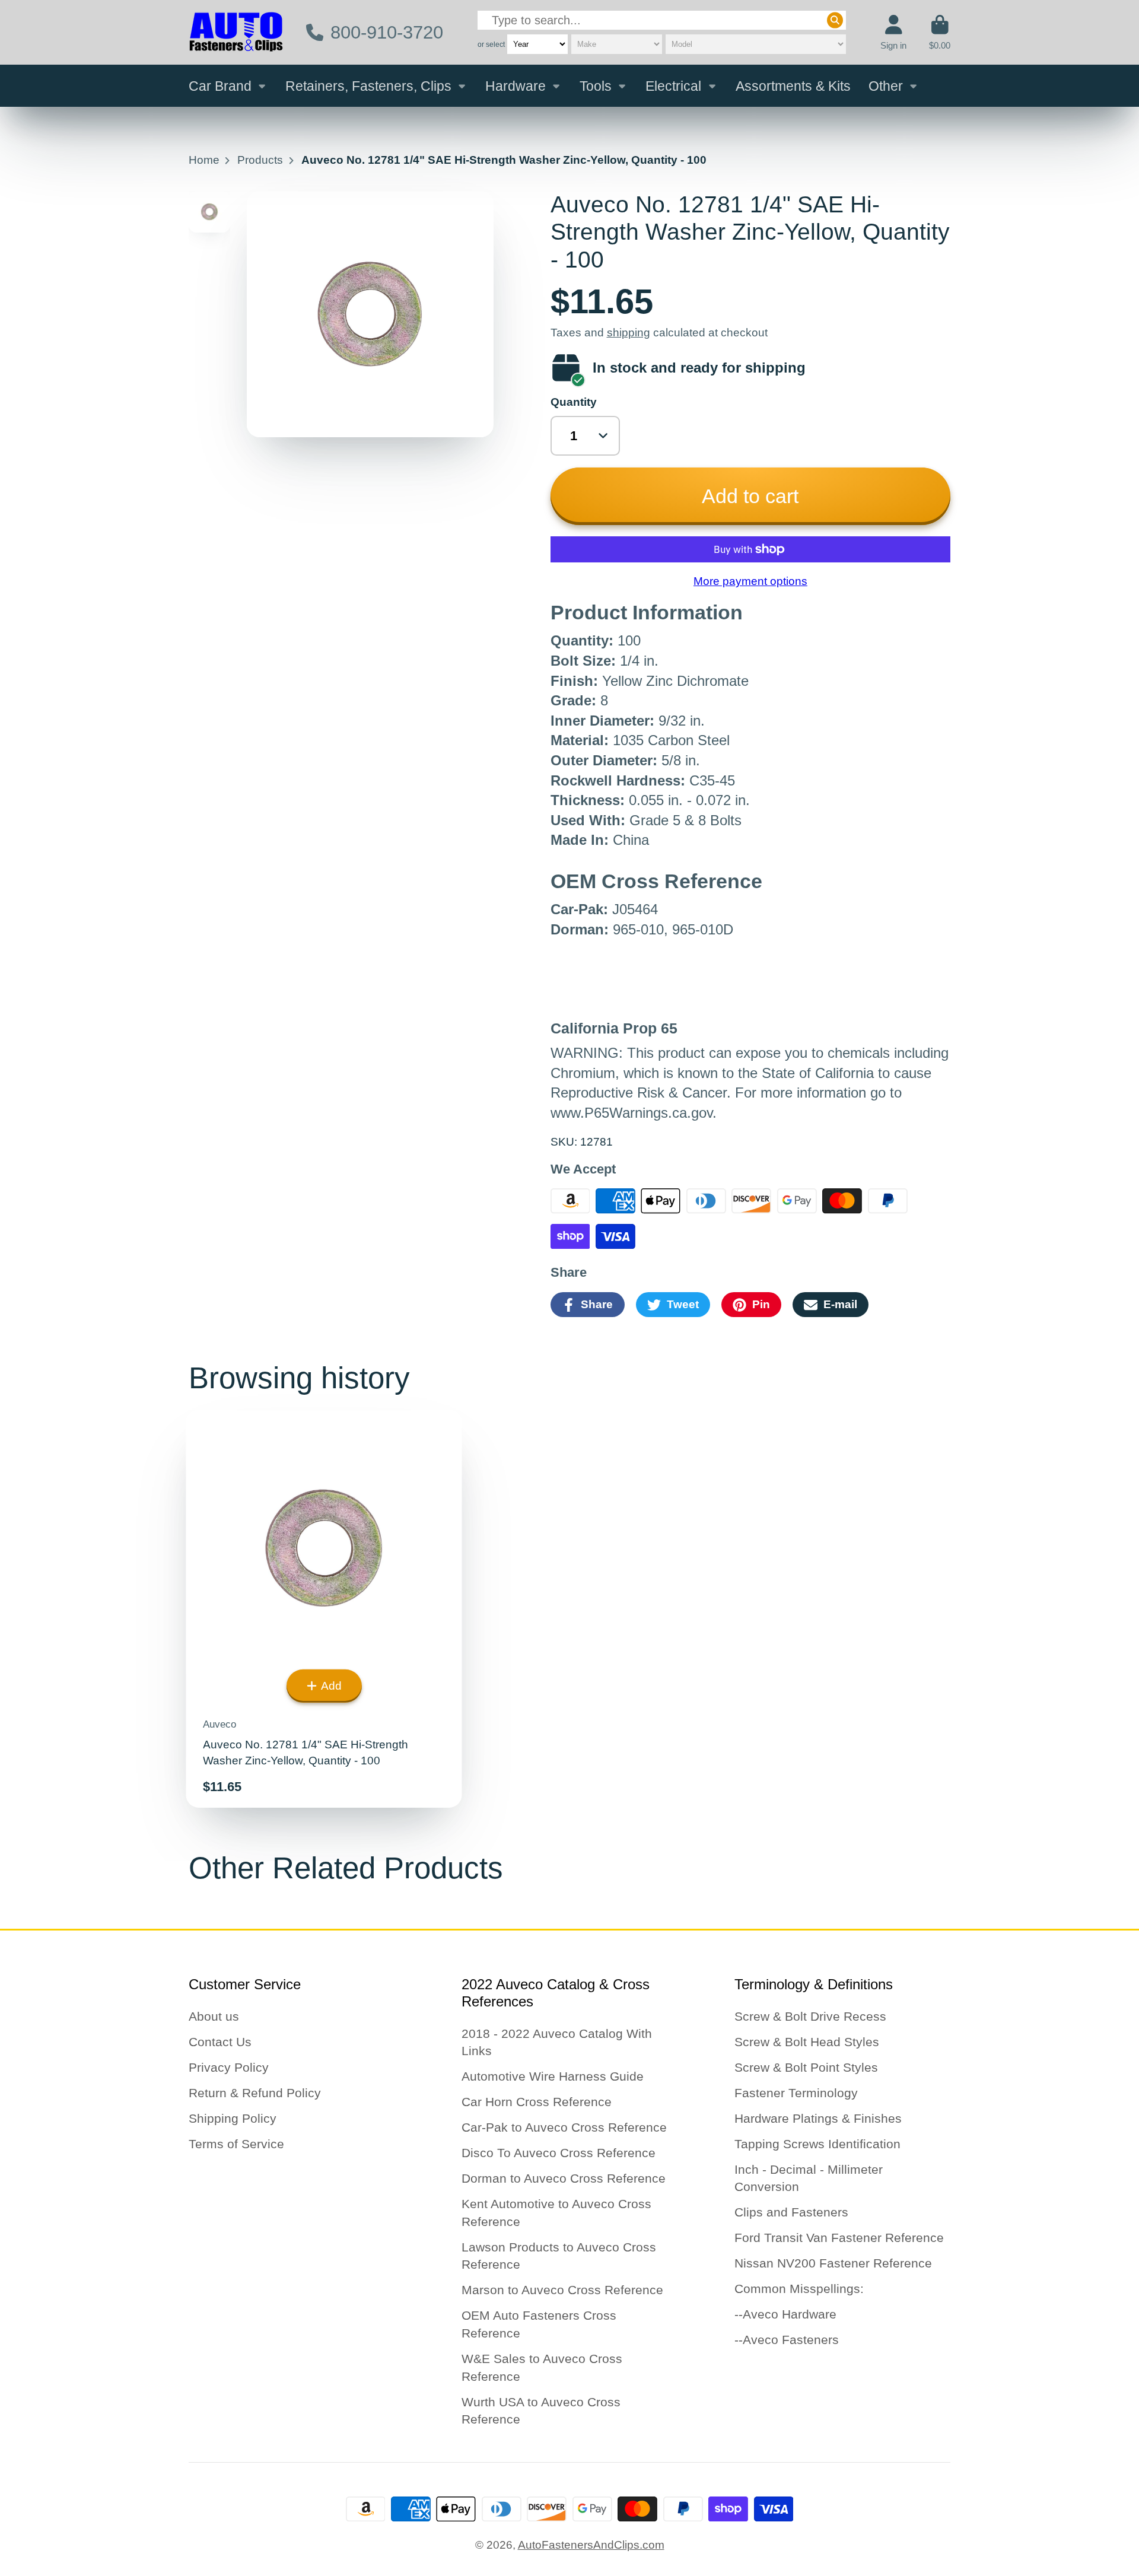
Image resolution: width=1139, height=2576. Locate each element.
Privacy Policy (229, 2067)
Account (893, 33)
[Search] (835, 20)
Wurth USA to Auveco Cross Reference (541, 2411)
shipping (629, 333)
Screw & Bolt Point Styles (806, 2067)
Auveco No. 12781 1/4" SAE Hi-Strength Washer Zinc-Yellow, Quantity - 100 (324, 1609)
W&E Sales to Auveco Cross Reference (542, 2367)
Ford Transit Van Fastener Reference (839, 2238)
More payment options (750, 581)
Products (260, 160)
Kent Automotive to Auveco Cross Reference (556, 2213)
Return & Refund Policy (255, 2093)
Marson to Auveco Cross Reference (562, 2290)
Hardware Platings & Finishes (818, 2118)
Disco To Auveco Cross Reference (559, 2153)
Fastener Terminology (796, 2093)
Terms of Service (236, 2144)
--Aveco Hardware (785, 2314)
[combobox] (662, 20)
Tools (596, 86)
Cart (940, 33)
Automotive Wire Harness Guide (553, 2076)
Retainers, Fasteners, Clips (368, 86)
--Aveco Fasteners (787, 2340)
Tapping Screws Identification (817, 2144)
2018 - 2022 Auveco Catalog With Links (557, 2042)
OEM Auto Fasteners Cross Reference (539, 2324)
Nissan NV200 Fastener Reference (833, 2263)
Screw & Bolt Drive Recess (810, 2016)
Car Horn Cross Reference (537, 2102)
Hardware (516, 86)
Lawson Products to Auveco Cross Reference (559, 2256)
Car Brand (220, 86)
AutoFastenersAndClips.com (591, 2545)
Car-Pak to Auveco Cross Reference (564, 2127)
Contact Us (220, 2042)
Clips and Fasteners (791, 2212)
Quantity (574, 402)
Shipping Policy (233, 2118)
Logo (236, 32)
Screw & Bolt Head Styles (807, 2042)
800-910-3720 (387, 32)
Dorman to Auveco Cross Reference (564, 2178)
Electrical (673, 86)
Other (886, 86)
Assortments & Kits (793, 86)
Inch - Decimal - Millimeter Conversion (809, 2178)
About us (214, 2016)
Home (204, 160)
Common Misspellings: (799, 2289)
